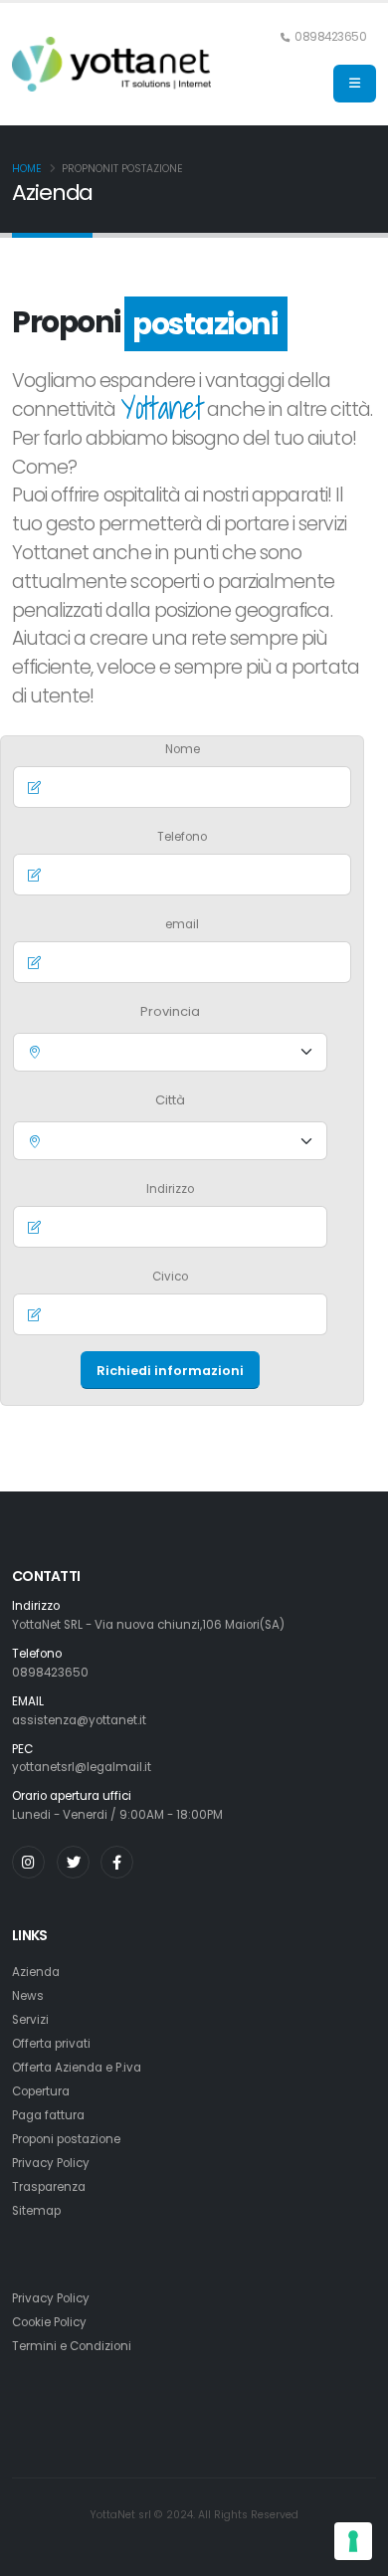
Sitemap (36, 2211)
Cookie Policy (49, 2322)
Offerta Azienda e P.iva (77, 2068)
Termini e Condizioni (72, 2346)
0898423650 (50, 1673)
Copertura (41, 2091)
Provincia (170, 1011)
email (182, 924)
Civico (170, 1277)
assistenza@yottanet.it (79, 1720)
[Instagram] (28, 1862)
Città (170, 1100)
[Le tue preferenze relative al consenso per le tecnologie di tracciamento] (353, 2541)
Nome (183, 749)
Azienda (36, 1972)
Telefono (182, 837)
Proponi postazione (66, 2139)
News (28, 1996)
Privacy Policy (51, 2163)
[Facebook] (117, 1862)
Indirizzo (170, 1189)
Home (27, 169)
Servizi (30, 2020)
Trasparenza (49, 2187)
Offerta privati (51, 2044)
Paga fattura (48, 2115)
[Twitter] (73, 1862)
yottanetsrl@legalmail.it (82, 1767)
